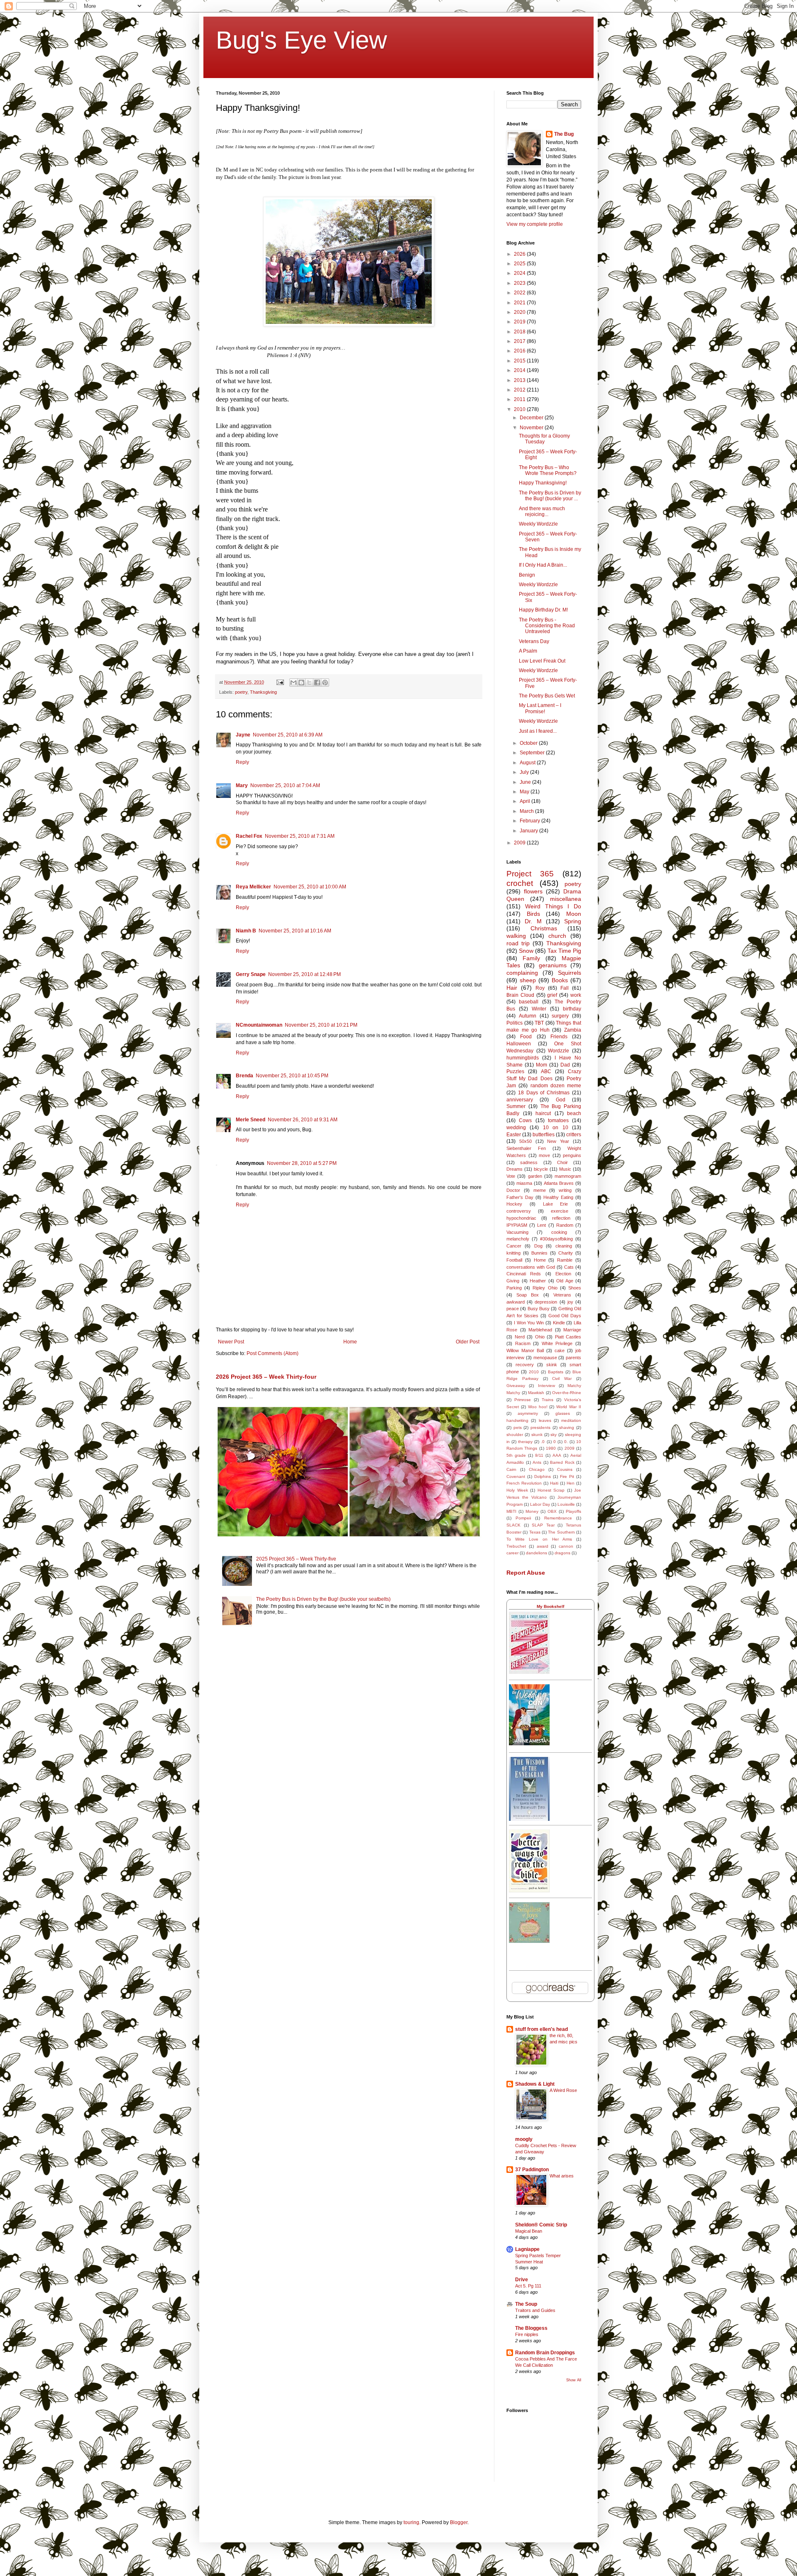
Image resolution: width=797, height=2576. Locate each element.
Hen (571, 1483)
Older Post (468, 1342)
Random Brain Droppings (545, 2353)
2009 (520, 843)
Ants (537, 1462)
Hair (512, 988)
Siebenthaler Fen (526, 1148)
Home (350, 1342)
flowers (533, 891)
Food (526, 1037)
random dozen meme (556, 1086)
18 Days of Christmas (544, 1093)
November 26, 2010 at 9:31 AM (303, 1120)
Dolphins (543, 1476)
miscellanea (566, 899)
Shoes (575, 1288)
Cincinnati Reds (524, 1274)
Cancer (514, 1246)
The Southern (561, 1532)
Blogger (459, 2522)
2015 (520, 361)
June (526, 782)
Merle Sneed (251, 1120)
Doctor (513, 1190)
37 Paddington (532, 2170)
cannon (566, 1546)
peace (513, 1309)
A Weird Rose (563, 2090)
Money (532, 1511)
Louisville (566, 1504)
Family (531, 958)
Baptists (556, 1372)
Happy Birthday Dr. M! (543, 610)
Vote (511, 1176)
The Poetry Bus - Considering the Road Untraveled (547, 626)
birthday (572, 1009)
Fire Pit (567, 1476)
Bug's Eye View (301, 40)
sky (554, 1435)
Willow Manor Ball (525, 1350)
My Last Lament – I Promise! (540, 708)
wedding (516, 1128)
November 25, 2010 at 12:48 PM (304, 974)
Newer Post (231, 1342)
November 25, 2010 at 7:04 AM (285, 785)
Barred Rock (562, 1462)
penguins (572, 1155)
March (527, 811)
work (576, 995)
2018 (520, 332)
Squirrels (570, 973)
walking (516, 936)
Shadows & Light (535, 2084)
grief (552, 995)
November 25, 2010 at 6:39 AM (288, 735)
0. (566, 1442)
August (528, 763)
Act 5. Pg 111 (528, 2286)
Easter (514, 1135)
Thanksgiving (263, 692)
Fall (565, 988)
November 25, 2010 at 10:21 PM (321, 1025)
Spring (573, 921)
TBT (539, 1023)
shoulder (515, 1435)
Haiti (554, 1483)
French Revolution (524, 1483)
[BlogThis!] (301, 683)
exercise (560, 1211)
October (529, 743)
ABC (546, 1071)
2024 (520, 273)
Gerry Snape (251, 974)
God (561, 1100)
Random (565, 1225)
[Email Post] (280, 682)
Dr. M (533, 921)
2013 (520, 380)
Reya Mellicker (253, 887)
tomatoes (558, 1120)
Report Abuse (526, 1573)
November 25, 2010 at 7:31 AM (300, 836)
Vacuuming (517, 1232)
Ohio (540, 1337)
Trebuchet (516, 1546)
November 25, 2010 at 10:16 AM (295, 931)
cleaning (564, 1246)
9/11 (539, 1455)
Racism (523, 1343)
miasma (524, 1183)
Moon (574, 914)
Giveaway (516, 1386)
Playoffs (573, 1511)
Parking (514, 1288)
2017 (520, 341)
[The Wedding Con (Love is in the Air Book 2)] (529, 1744)
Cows (525, 1120)
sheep (528, 980)
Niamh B (246, 931)
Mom (542, 1065)
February (531, 821)
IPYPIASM (517, 1225)
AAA (557, 1455)
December (532, 418)
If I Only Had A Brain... (543, 565)
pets (518, 1427)
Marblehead (540, 1330)
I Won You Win (529, 1323)
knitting (513, 1253)
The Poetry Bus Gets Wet (547, 696)
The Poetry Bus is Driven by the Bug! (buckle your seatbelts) (323, 1599)
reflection (561, 1218)
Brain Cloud (520, 995)
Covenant (516, 1476)
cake (560, 1350)
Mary (242, 785)
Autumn (528, 1016)
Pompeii (523, 1518)
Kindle (559, 1323)
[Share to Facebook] (317, 683)
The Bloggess (531, 2328)
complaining (522, 973)
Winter (539, 1009)
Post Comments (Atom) (273, 1353)
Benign (527, 575)
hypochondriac (521, 1218)
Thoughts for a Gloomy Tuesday (544, 439)
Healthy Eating (558, 1197)
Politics (515, 1023)
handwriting (517, 1420)
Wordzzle (559, 1051)
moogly (524, 2139)
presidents (540, 1427)
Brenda (244, 1076)
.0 (543, 1442)
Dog (538, 1246)
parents (573, 1358)
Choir (562, 1162)
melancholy (518, 1239)
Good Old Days (565, 1316)
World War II (569, 1407)
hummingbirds (523, 1058)
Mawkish (536, 1393)
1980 (551, 1448)
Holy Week (517, 1490)
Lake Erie (556, 1204)
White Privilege (557, 1343)
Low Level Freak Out (542, 661)
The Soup (526, 2304)
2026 (520, 254)
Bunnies (539, 1253)
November (532, 428)
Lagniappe (527, 2249)
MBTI (511, 1511)
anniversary (520, 1100)
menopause (545, 1358)
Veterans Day (534, 641)
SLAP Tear (543, 1525)
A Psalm (528, 651)
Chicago (537, 1469)
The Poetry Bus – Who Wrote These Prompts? (548, 470)
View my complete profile (535, 224)
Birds (533, 914)
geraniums (553, 965)
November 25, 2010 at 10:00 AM (310, 887)
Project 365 (530, 874)
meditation (571, 1420)
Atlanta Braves (559, 1183)
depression (546, 1302)
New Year (558, 1141)
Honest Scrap (551, 1490)
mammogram (568, 1176)
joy (570, 1302)
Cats (569, 1267)
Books (560, 980)
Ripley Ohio (545, 1288)
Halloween (519, 1044)
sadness (529, 1162)
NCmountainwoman (259, 1025)
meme (540, 1190)
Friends (559, 1037)
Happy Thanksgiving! (543, 483)
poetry (241, 692)
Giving (513, 1281)
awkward (516, 1302)
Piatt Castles (568, 1337)
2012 (520, 390)
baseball (529, 1002)
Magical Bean (529, 2231)
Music (565, 1169)
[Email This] (293, 683)
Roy (540, 988)
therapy (525, 1442)
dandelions (537, 1553)
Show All (574, 2380)
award (543, 1546)
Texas (535, 1532)
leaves (545, 1420)
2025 (520, 264)
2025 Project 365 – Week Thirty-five (296, 1559)
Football (514, 1260)
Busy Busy (539, 1309)
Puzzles (515, 1071)
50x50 (526, 1141)
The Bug (564, 134)
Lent (542, 1225)
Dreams (515, 1169)
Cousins (565, 1469)
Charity (566, 1253)
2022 (520, 293)
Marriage (572, 1330)
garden (535, 1176)
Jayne (243, 735)
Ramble (565, 1260)
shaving (567, 1427)
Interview (546, 1386)
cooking (559, 1232)
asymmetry (528, 1413)
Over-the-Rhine (567, 1393)
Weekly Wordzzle (538, 524)
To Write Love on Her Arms (539, 1539)
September (533, 753)
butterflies (544, 1135)
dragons (562, 1553)
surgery (560, 1016)
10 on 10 (556, 1128)
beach (574, 1113)
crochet (520, 883)
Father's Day (520, 1197)
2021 (520, 303)
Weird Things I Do (553, 906)
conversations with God (531, 1267)
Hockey (514, 1204)
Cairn (511, 1469)
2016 (520, 351)
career (512, 1553)
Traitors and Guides (535, 2310)
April (526, 801)
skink (552, 1365)
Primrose (523, 1400)
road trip (518, 943)
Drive (522, 2280)
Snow (526, 951)
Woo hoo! (538, 1407)
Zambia (573, 1030)
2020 (520, 312)
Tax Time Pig (564, 951)
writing (565, 1190)
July (525, 772)
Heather (538, 1281)
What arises (562, 2176)
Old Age (565, 1281)
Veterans (562, 1295)
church (557, 936)
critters (574, 1135)
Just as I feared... (538, 731)
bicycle (541, 1169)
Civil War (562, 1379)
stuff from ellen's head (542, 2029)
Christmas (544, 928)
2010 (520, 409)
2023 (520, 283)
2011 (520, 399)
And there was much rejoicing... (542, 511)
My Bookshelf (550, 1606)
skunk (537, 1435)
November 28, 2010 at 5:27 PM (302, 1163)
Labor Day (540, 1504)
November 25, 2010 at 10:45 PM (292, 1076)
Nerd (520, 1337)
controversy (519, 1211)
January (529, 831)
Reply (242, 762)
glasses (563, 1413)
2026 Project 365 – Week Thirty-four (266, 1377)
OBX (552, 1511)
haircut (543, 1113)
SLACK (513, 1525)
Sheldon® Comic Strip (541, 2225)
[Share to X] (309, 683)
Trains (548, 1400)
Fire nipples (527, 2334)
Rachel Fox (249, 836)
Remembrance (558, 1518)
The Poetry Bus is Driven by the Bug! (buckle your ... (550, 496)
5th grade (516, 1455)
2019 (520, 322)
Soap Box (528, 1295)
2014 (520, 370)
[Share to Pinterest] (325, 683)
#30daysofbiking (556, 1239)
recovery (525, 1365)
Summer (516, 1106)
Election (563, 1274)
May (525, 792)
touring (411, 2522)
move (544, 1155)
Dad (565, 1065)
